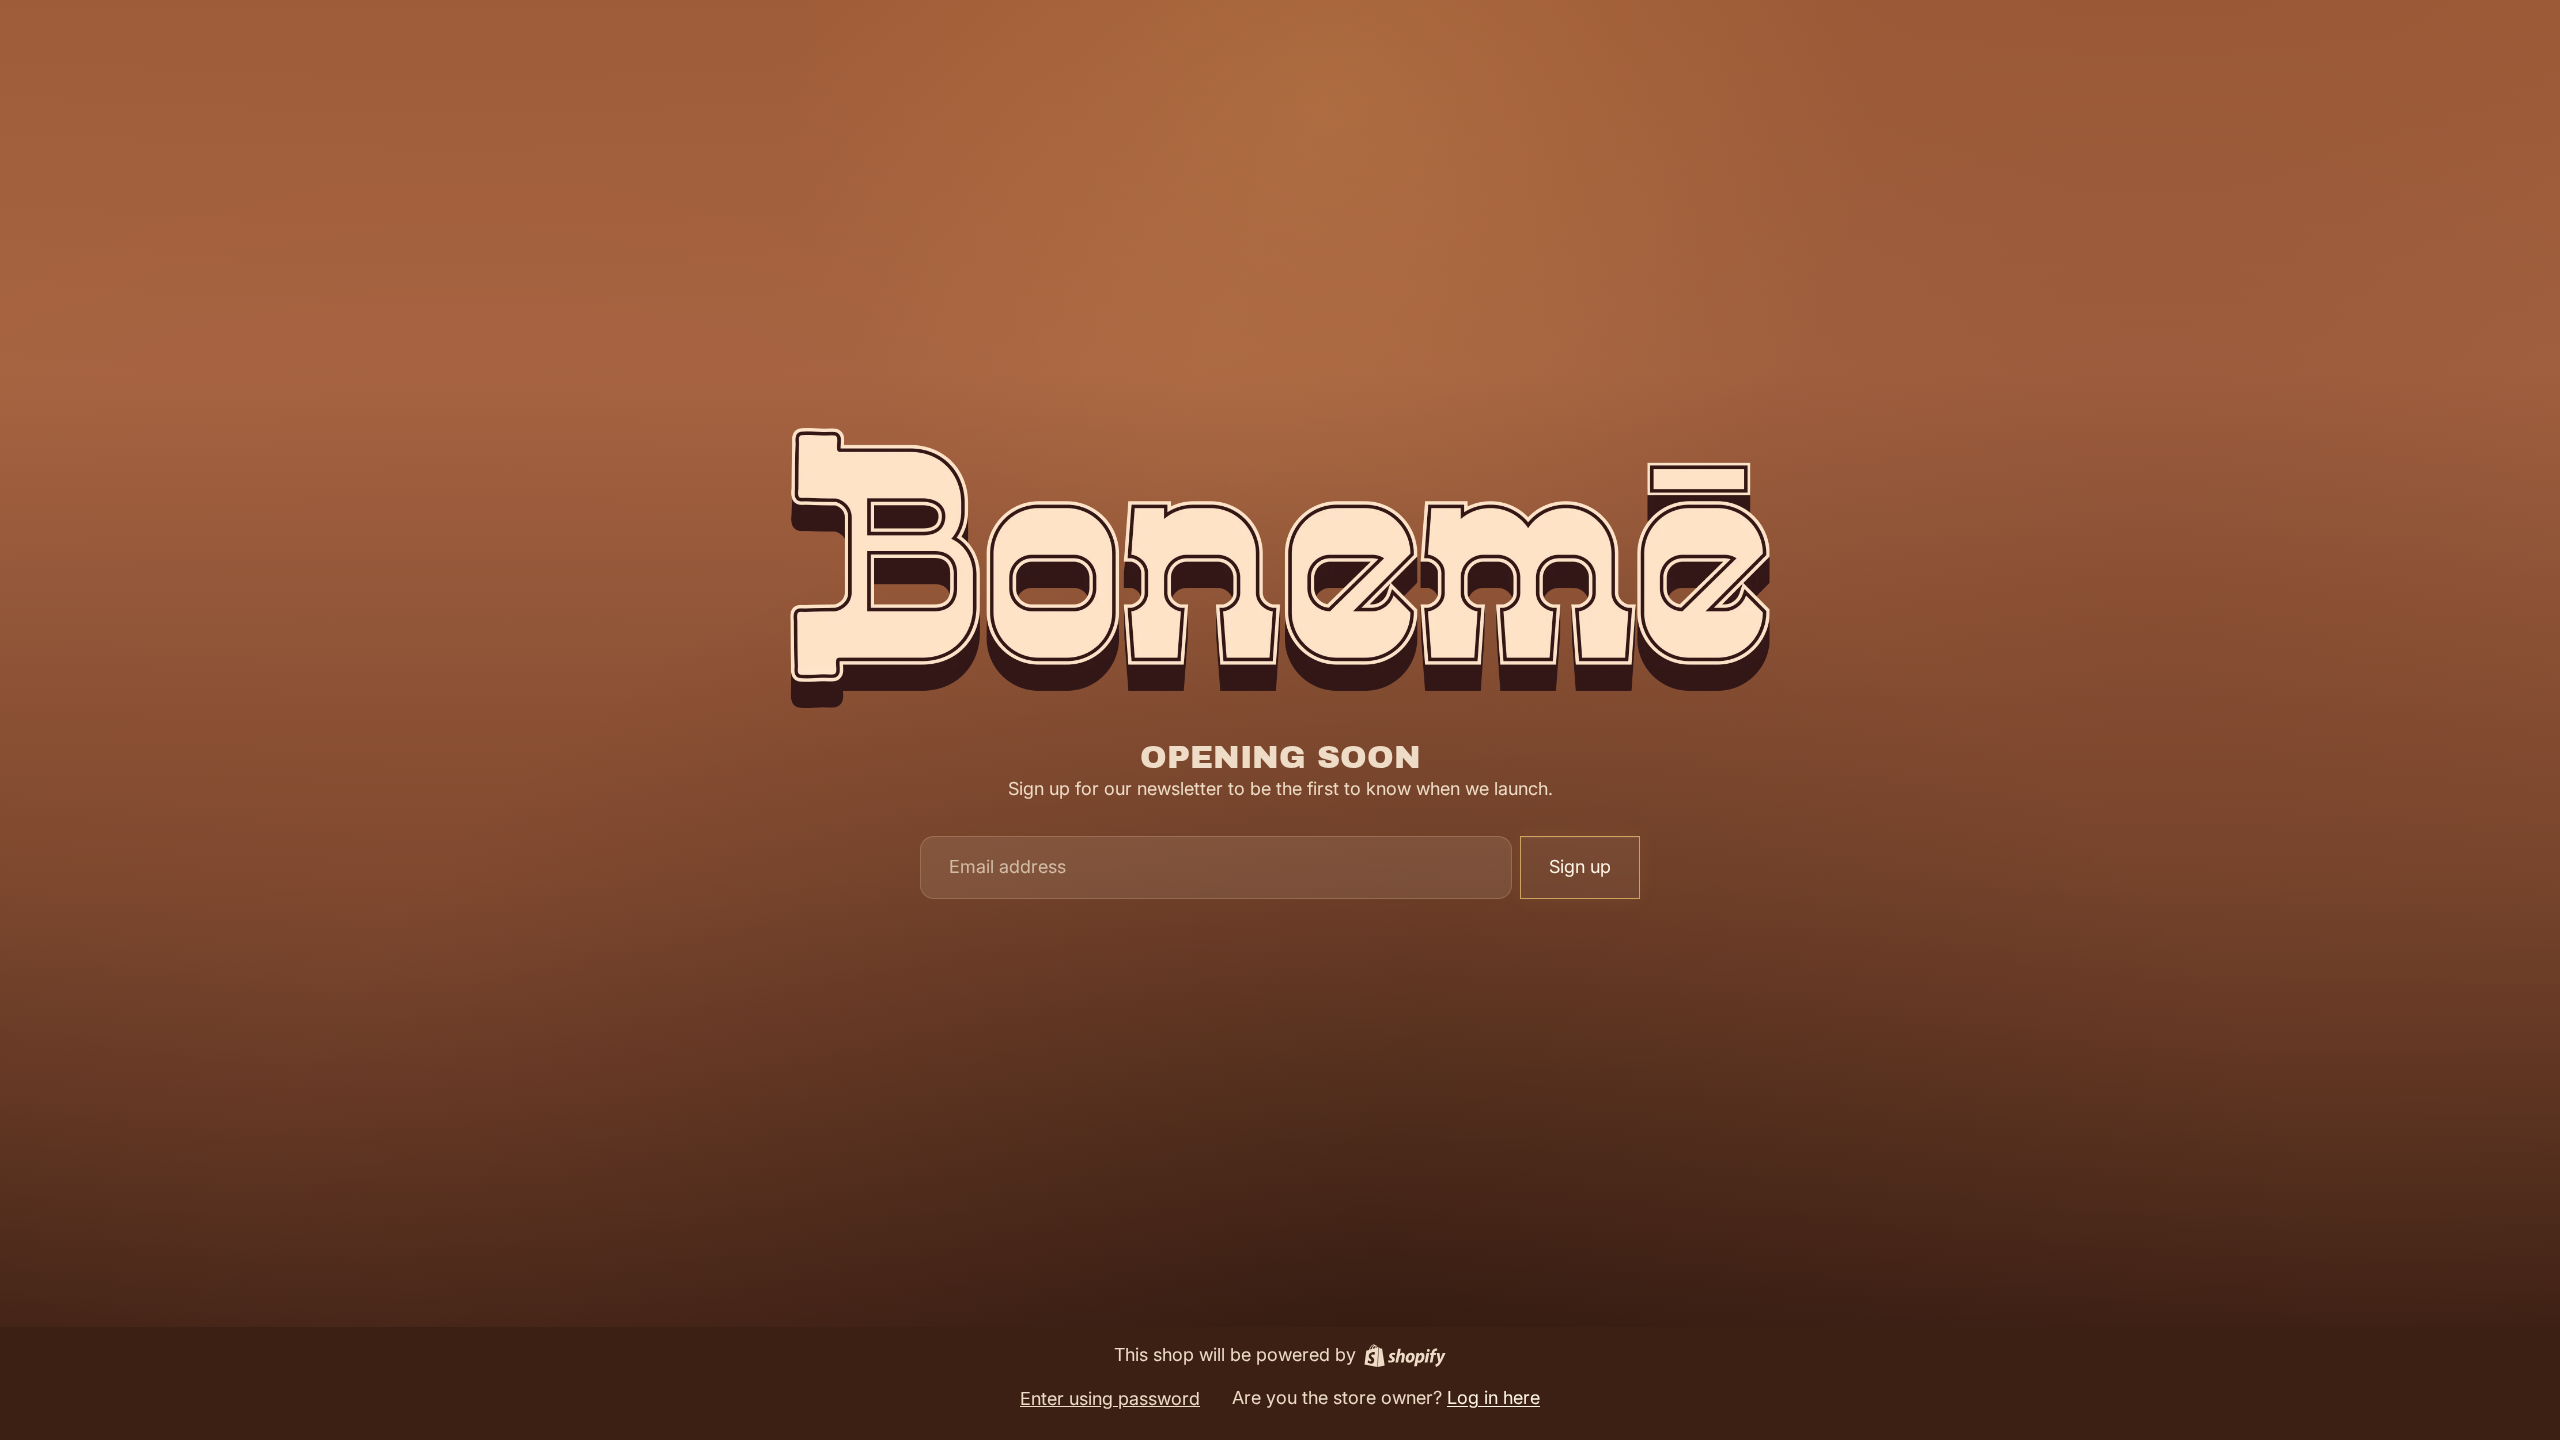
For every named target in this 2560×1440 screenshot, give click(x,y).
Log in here (1493, 1397)
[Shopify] (1405, 1355)
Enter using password (1110, 1398)
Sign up (1580, 866)
